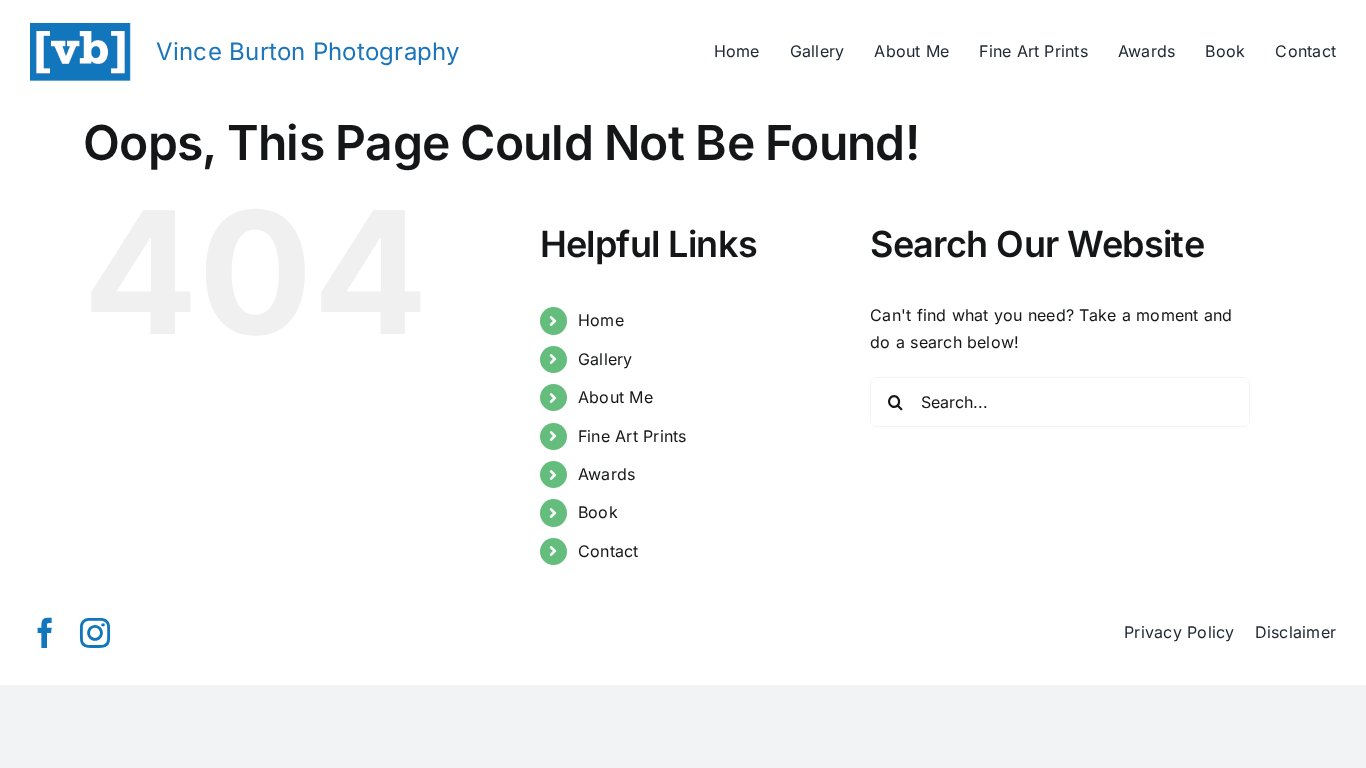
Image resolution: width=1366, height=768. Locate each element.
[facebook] (45, 633)
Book (598, 512)
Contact (608, 551)
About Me (615, 397)
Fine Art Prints (632, 436)
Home (601, 320)
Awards (606, 474)
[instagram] (95, 633)
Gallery (605, 359)
